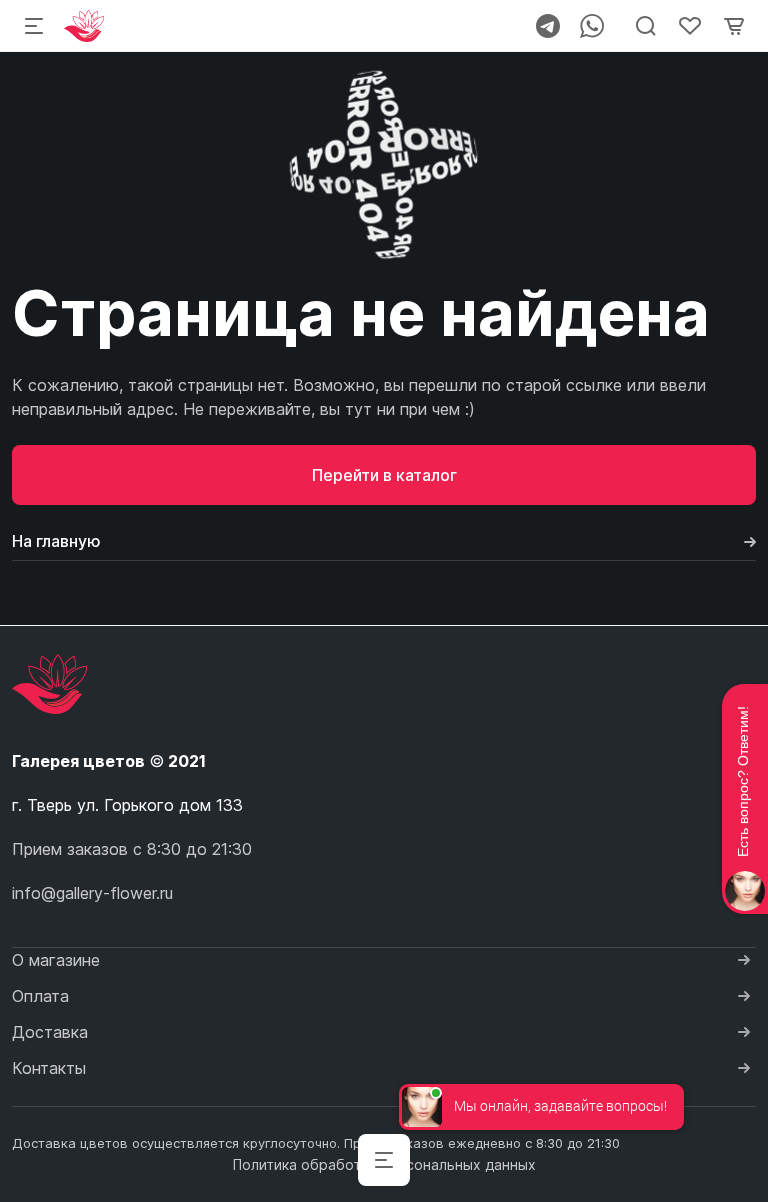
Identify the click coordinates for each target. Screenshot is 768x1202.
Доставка (50, 1032)
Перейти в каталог (384, 475)
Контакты (49, 1068)
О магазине (56, 960)
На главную (56, 541)
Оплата (40, 996)
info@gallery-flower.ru (92, 893)
